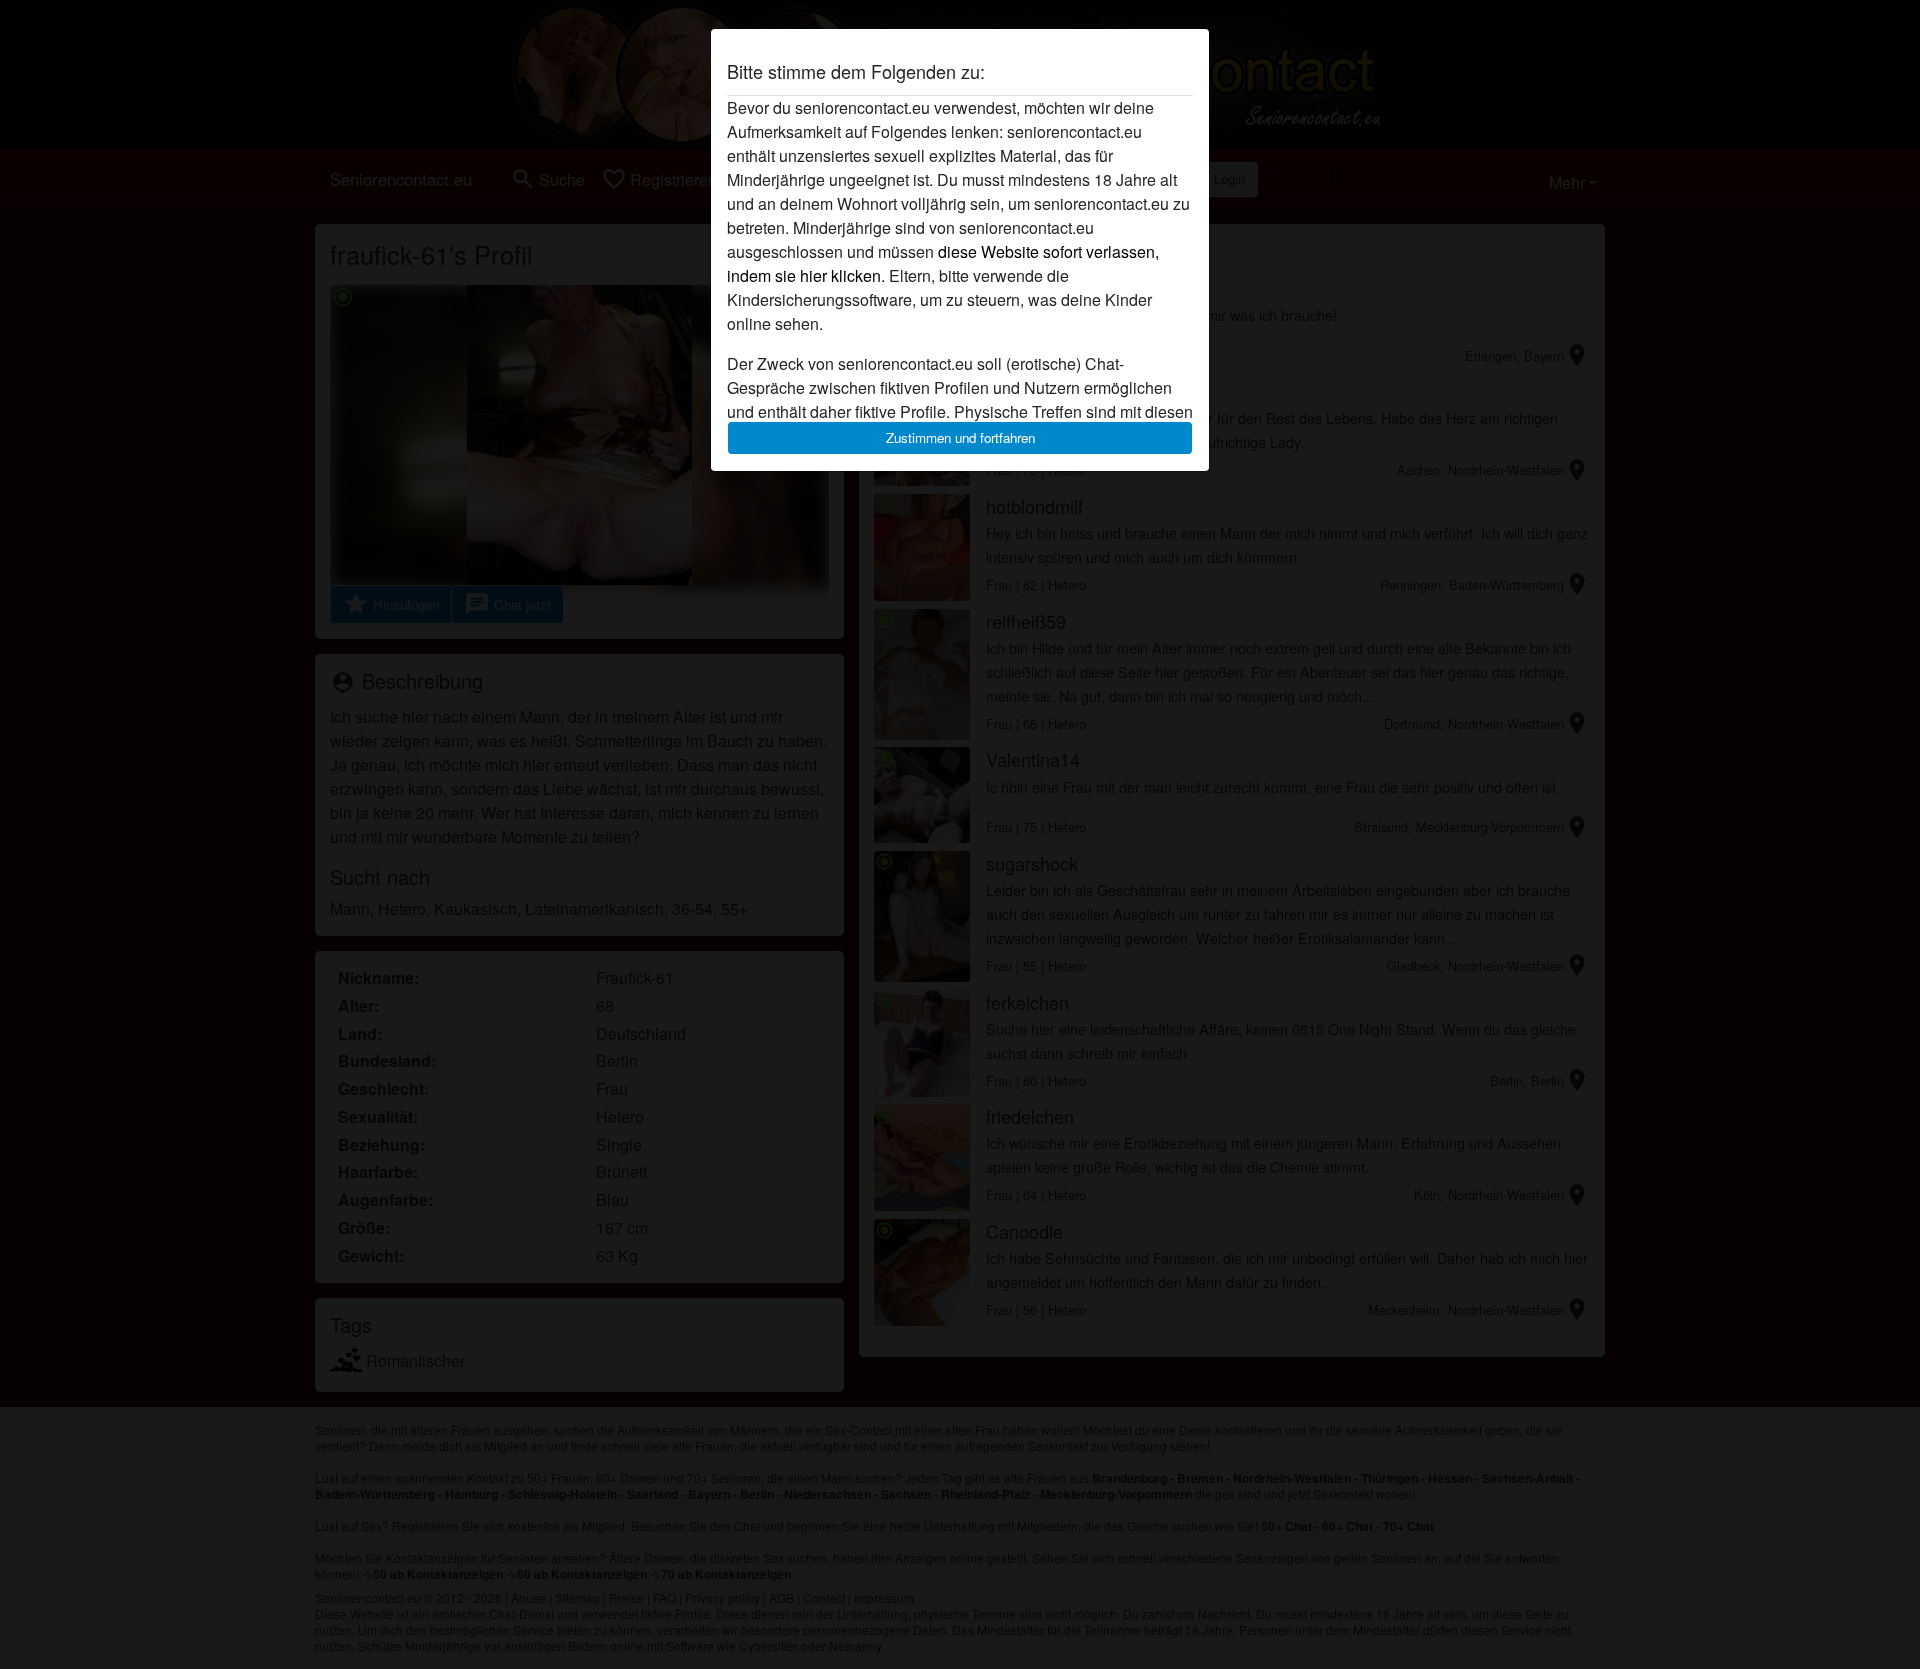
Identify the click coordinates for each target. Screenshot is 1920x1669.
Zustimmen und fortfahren (960, 437)
